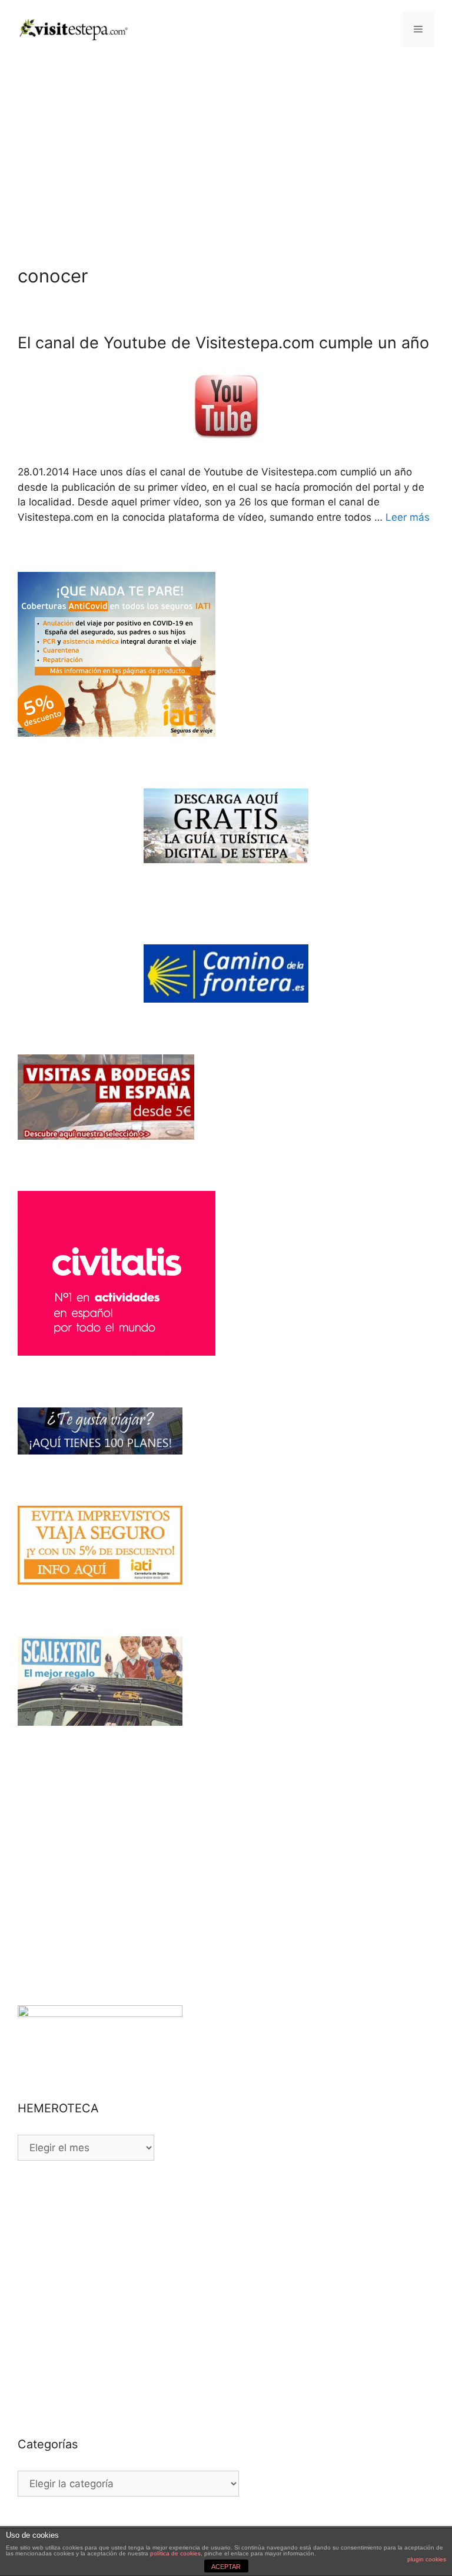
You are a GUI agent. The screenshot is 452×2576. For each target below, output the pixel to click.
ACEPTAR (226, 2567)
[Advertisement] (226, 147)
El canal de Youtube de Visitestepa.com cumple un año (223, 343)
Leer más (408, 517)
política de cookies (175, 2553)
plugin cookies (427, 2559)
